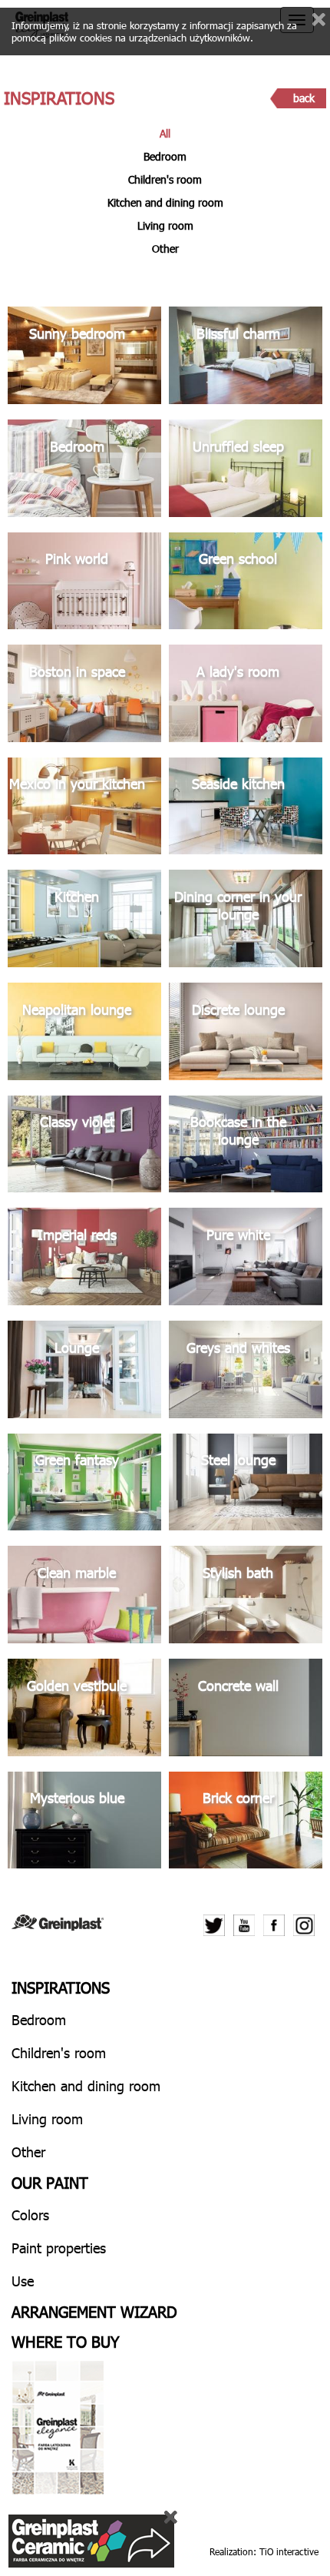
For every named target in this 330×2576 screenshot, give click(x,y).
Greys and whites (238, 1347)
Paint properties (59, 2248)
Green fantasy (77, 1459)
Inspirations (61, 1987)
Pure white (238, 1234)
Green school (238, 558)
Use (23, 2281)
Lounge (77, 1347)
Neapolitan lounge (77, 1009)
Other (165, 249)
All (165, 133)
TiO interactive (289, 2551)
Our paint (50, 2182)
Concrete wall (238, 1685)
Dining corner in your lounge (238, 905)
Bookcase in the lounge (238, 1130)
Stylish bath (238, 1572)
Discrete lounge (238, 1009)
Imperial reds (77, 1234)
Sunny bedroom (77, 333)
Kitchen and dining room (165, 202)
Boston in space (77, 671)
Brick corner (238, 1797)
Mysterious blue (77, 1797)
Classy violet (77, 1121)
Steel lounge (238, 1459)
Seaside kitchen (238, 783)
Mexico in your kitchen (77, 783)
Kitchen (77, 896)
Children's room (165, 179)
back (304, 98)
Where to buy (66, 2341)
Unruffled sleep (238, 446)
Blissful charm (238, 333)
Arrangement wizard (94, 2311)
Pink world (77, 558)
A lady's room (238, 671)
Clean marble (77, 1572)
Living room (165, 225)
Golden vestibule (77, 1685)
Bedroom (165, 156)
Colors (30, 2215)
